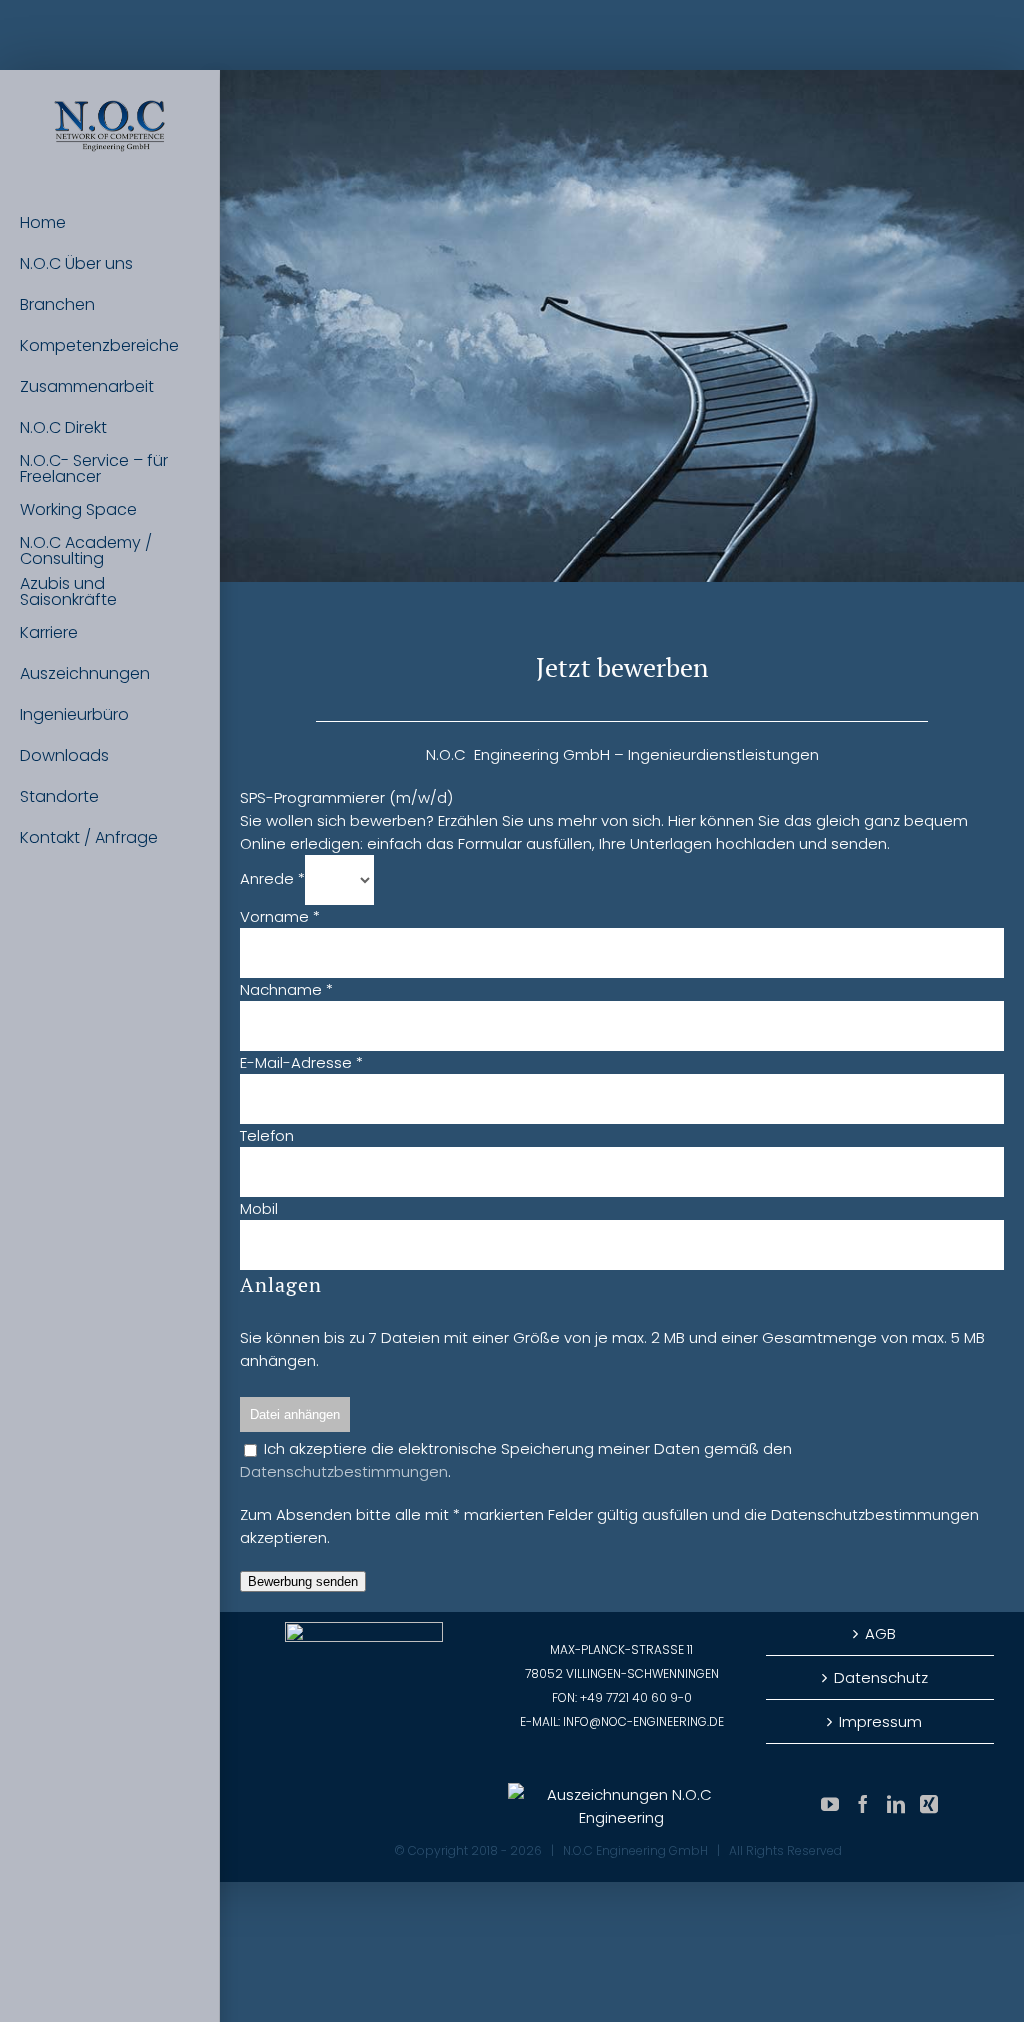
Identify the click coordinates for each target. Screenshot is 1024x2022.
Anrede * (272, 878)
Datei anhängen (295, 1414)
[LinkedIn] (896, 1804)
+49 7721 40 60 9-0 (636, 1697)
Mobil (259, 1208)
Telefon (267, 1135)
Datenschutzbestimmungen (344, 1471)
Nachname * (286, 989)
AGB (880, 1633)
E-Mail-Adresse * (301, 1062)
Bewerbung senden (303, 1581)
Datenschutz (881, 1677)
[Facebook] (863, 1804)
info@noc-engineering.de (643, 1721)
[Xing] (929, 1804)
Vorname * (280, 916)
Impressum (880, 1721)
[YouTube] (830, 1804)
